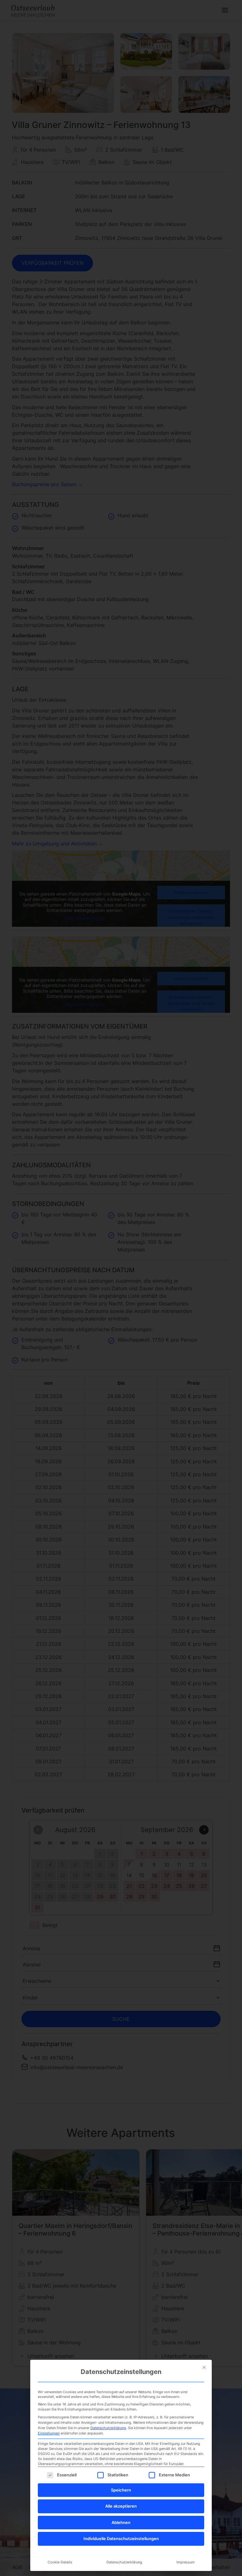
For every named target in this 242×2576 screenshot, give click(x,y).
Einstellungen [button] (49, 2433)
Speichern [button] (121, 2490)
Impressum (186, 2562)
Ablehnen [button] (121, 2522)
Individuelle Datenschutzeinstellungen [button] (121, 2538)
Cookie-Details (60, 2562)
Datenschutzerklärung (108, 2428)
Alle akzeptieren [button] (121, 2506)
